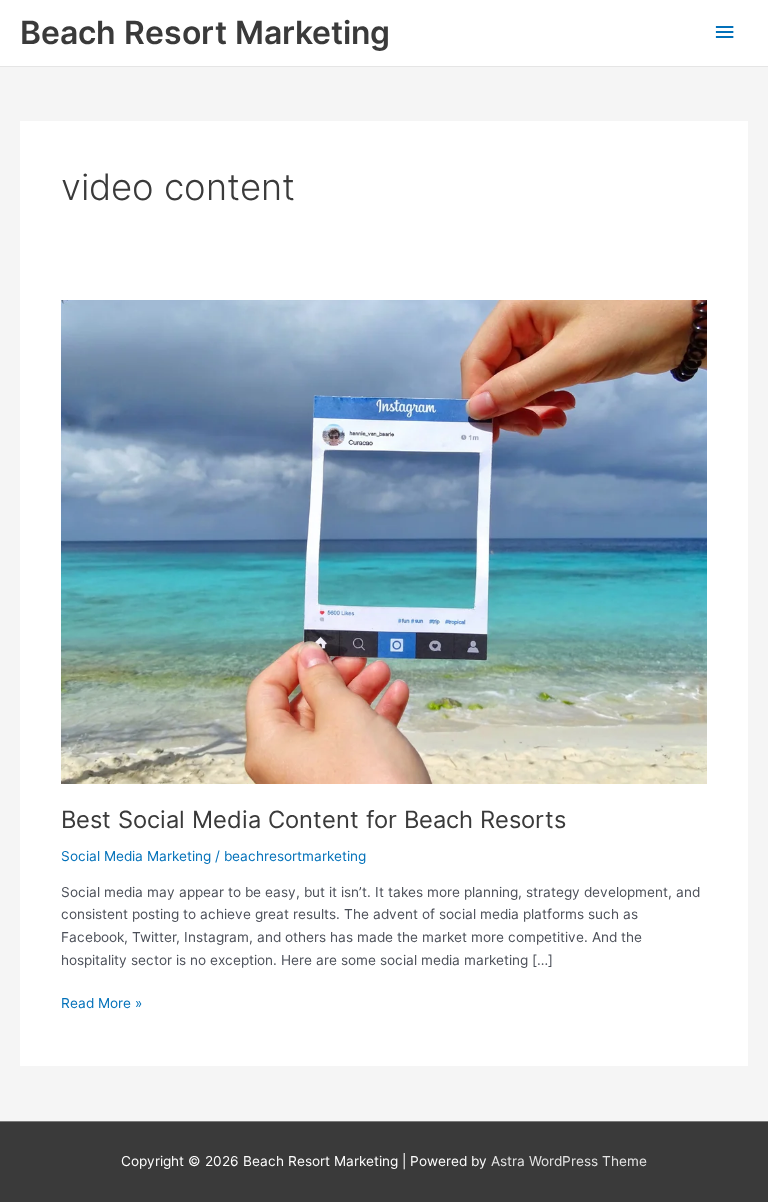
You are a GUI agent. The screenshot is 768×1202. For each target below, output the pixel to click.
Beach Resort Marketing (205, 32)
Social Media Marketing (136, 856)
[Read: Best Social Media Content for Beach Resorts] (384, 541)
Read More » (101, 1004)
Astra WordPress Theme (569, 1161)
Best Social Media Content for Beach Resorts (313, 819)
